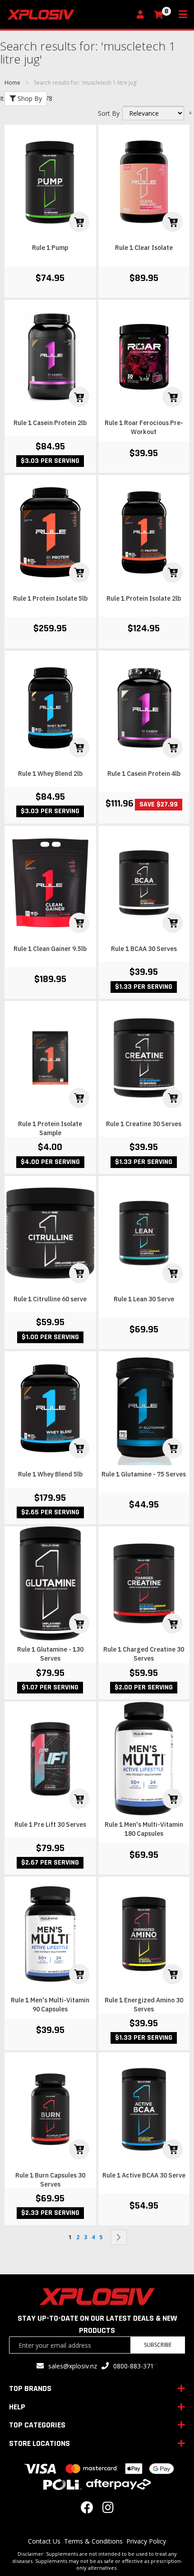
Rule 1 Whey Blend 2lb (50, 774)
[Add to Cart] (79, 222)
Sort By (109, 113)
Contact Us (44, 2541)
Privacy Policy (146, 2541)
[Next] (119, 2237)
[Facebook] (87, 2510)
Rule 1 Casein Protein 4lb (144, 774)
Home (13, 83)
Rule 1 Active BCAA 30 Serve (144, 2175)
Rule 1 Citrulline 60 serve (50, 1299)
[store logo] (69, 15)
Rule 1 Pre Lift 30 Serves (50, 1824)
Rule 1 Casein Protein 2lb (50, 423)
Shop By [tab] (29, 98)
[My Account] (143, 15)
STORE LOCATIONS (39, 2443)
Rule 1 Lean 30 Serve (144, 1299)
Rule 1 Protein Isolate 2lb (144, 598)
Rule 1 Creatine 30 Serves (144, 1124)
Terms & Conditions (93, 2541)
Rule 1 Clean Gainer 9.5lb (50, 949)
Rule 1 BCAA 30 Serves (144, 949)
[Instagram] (108, 2510)
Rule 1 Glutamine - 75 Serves (144, 1474)
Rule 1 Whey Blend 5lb (50, 1474)
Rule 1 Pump (50, 248)
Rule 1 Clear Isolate (144, 248)
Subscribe (158, 2345)
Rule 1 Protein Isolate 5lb (50, 598)
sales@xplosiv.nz (73, 2366)
